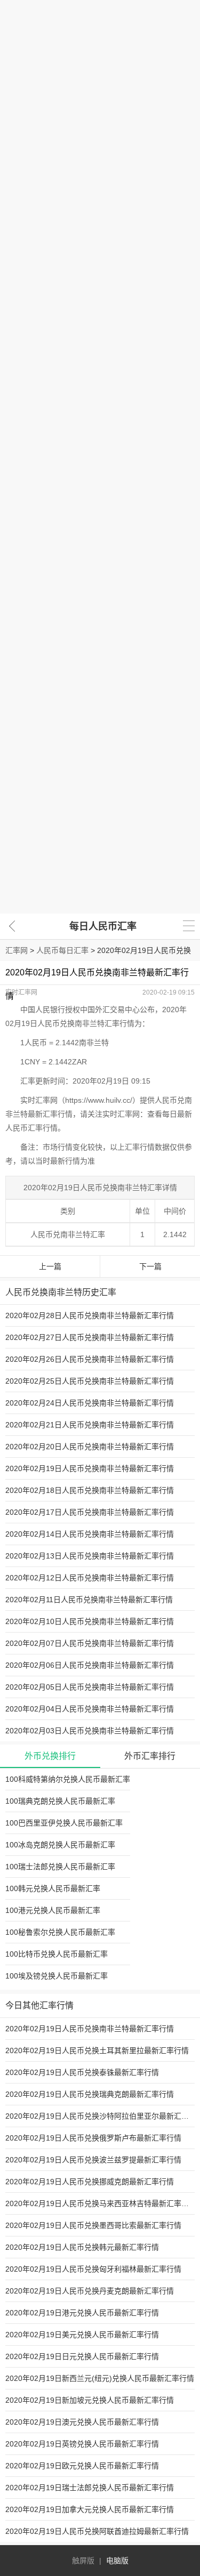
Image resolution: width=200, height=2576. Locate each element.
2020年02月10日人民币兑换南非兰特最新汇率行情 (90, 1621)
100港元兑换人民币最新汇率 (53, 1910)
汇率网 (17, 950)
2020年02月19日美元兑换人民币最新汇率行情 (82, 2335)
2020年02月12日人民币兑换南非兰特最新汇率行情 (90, 1578)
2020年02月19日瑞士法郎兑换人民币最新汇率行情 (90, 2488)
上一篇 (50, 1266)
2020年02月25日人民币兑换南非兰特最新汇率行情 (90, 1381)
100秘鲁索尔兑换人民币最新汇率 (60, 1932)
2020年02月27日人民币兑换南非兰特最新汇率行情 (90, 1337)
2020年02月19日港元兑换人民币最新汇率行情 (82, 2313)
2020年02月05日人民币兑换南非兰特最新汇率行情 (90, 1687)
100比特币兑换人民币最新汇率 (57, 1954)
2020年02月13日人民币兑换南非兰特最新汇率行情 (90, 1556)
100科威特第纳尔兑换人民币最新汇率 (68, 1779)
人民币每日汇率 (62, 950)
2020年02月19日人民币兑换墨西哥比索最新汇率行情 (93, 2225)
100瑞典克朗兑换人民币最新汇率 (60, 1801)
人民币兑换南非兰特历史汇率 (61, 1292)
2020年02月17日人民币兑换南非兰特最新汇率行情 (90, 1512)
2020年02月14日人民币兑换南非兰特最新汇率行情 (90, 1534)
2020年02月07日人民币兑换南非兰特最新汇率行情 (90, 1643)
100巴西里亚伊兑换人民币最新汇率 (64, 1823)
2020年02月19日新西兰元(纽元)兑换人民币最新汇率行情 (100, 2378)
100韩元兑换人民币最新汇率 (53, 1888)
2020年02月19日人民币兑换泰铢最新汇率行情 (82, 2072)
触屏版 (83, 2561)
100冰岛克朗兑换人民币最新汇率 (60, 1845)
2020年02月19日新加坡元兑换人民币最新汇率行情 (90, 2400)
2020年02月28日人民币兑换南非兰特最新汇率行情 (90, 1315)
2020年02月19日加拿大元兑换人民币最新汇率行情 (90, 2509)
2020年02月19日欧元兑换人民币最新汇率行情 (82, 2466)
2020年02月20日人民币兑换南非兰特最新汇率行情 (90, 1447)
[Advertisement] (100, 457)
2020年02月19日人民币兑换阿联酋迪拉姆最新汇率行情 (97, 2531)
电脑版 (117, 2561)
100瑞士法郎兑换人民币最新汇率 (60, 1867)
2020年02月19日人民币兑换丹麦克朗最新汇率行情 (90, 2291)
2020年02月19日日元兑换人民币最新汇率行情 (82, 2356)
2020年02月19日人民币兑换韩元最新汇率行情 (82, 2247)
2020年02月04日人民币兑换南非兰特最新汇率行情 (90, 1709)
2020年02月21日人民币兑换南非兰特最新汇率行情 (90, 1425)
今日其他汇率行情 (39, 2005)
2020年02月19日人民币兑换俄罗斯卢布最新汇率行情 (93, 2138)
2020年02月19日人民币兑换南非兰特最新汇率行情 (90, 1468)
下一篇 (150, 1266)
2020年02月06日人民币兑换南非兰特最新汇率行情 (90, 1665)
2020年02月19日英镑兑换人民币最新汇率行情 (82, 2444)
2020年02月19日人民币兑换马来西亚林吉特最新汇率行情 (101, 2203)
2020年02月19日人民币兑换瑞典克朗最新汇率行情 (90, 2094)
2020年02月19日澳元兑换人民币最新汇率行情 (82, 2422)
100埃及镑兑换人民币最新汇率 (57, 1976)
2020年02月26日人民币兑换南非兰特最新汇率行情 (90, 1359)
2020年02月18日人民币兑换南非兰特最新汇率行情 (90, 1490)
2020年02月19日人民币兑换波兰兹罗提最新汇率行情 (93, 2160)
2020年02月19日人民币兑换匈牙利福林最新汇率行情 (93, 2269)
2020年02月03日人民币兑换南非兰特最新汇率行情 (90, 1731)
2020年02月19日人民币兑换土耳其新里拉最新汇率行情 (97, 2050)
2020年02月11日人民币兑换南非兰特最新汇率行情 (89, 1600)
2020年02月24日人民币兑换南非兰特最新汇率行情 (90, 1403)
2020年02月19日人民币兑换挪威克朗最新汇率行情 (90, 2182)
